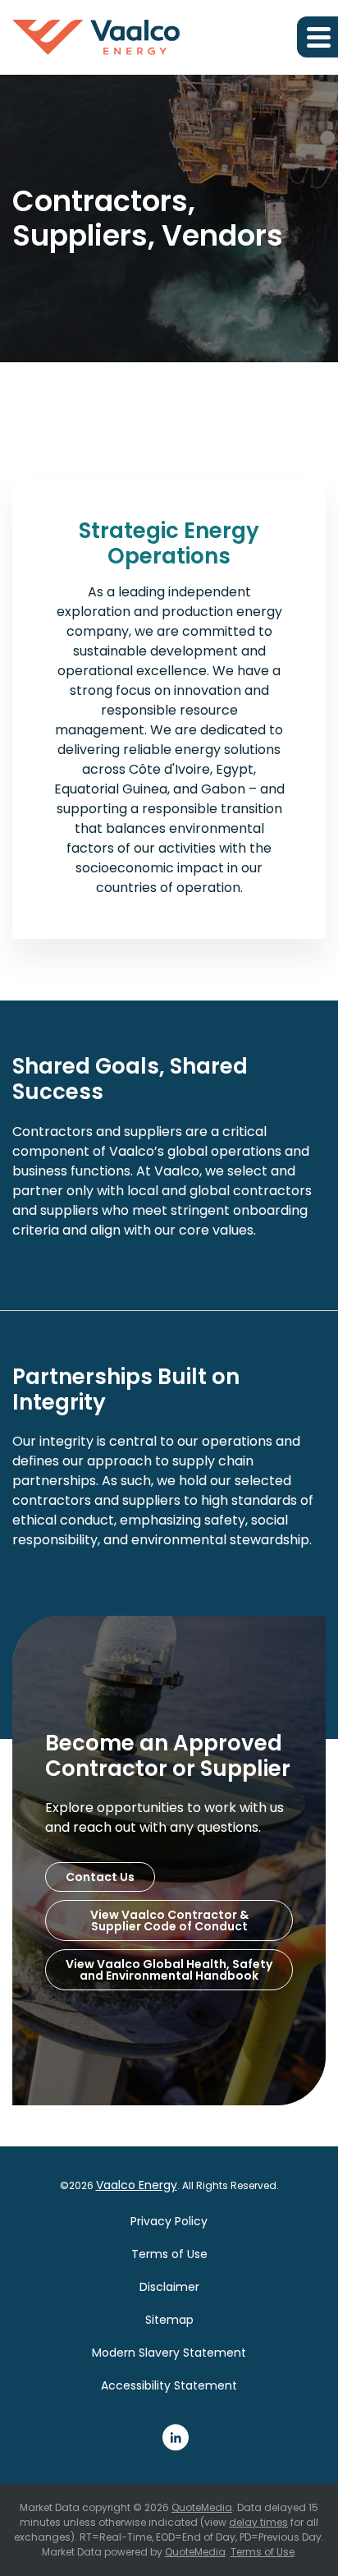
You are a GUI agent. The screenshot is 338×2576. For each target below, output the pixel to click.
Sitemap (169, 2320)
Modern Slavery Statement (169, 2353)
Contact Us (100, 1877)
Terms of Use (169, 2254)
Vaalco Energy (137, 2185)
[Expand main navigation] (317, 37)
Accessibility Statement (169, 2385)
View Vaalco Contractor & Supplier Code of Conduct (169, 1920)
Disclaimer (169, 2287)
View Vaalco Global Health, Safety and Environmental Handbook (169, 1970)
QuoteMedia (202, 2507)
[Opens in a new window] (176, 2437)
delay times (258, 2522)
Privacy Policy (169, 2221)
